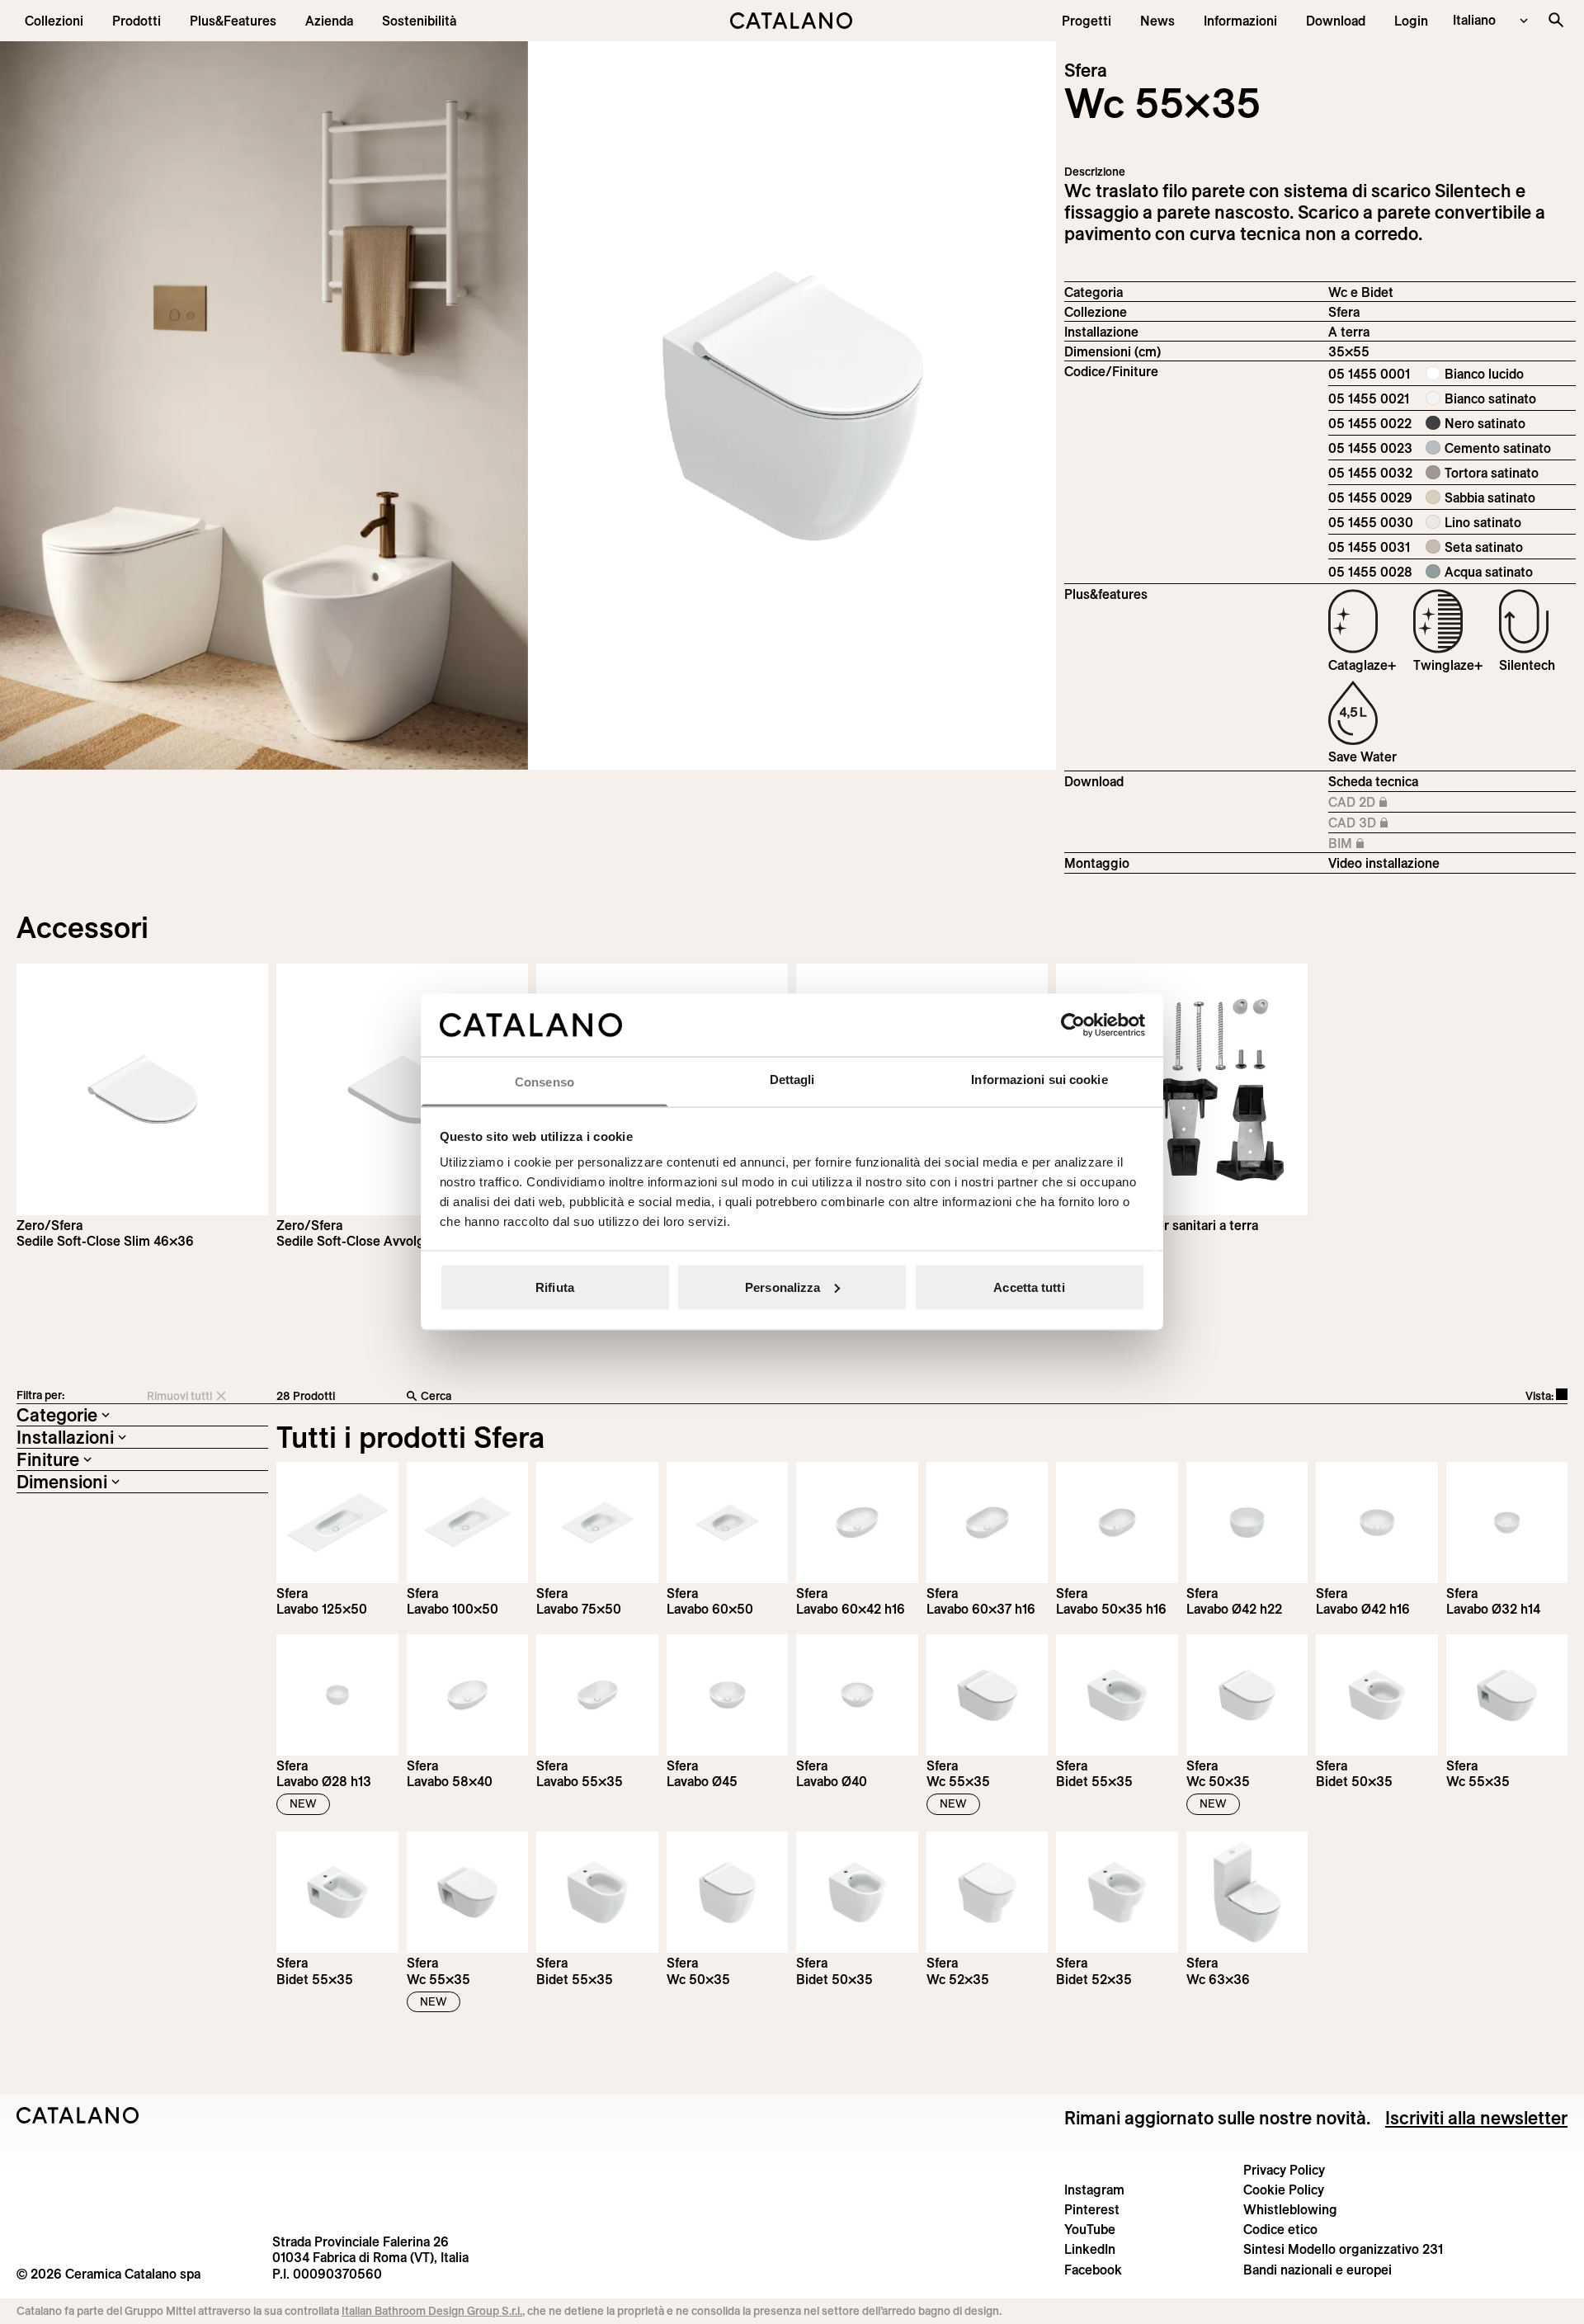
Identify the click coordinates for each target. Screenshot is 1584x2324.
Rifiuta (555, 1287)
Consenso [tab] (544, 1082)
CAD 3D (1383, 823)
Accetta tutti (1029, 1287)
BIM (1383, 844)
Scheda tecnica (1373, 781)
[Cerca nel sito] (1556, 20)
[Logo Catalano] (78, 2115)
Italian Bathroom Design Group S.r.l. (432, 2311)
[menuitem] (233, 21)
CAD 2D (1383, 803)
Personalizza (783, 1287)
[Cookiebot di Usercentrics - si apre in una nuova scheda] (1073, 1025)
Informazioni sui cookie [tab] (1039, 1080)
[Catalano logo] (792, 21)
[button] (54, 21)
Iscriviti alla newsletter (1476, 2118)
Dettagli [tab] (792, 1080)
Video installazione (1384, 863)
